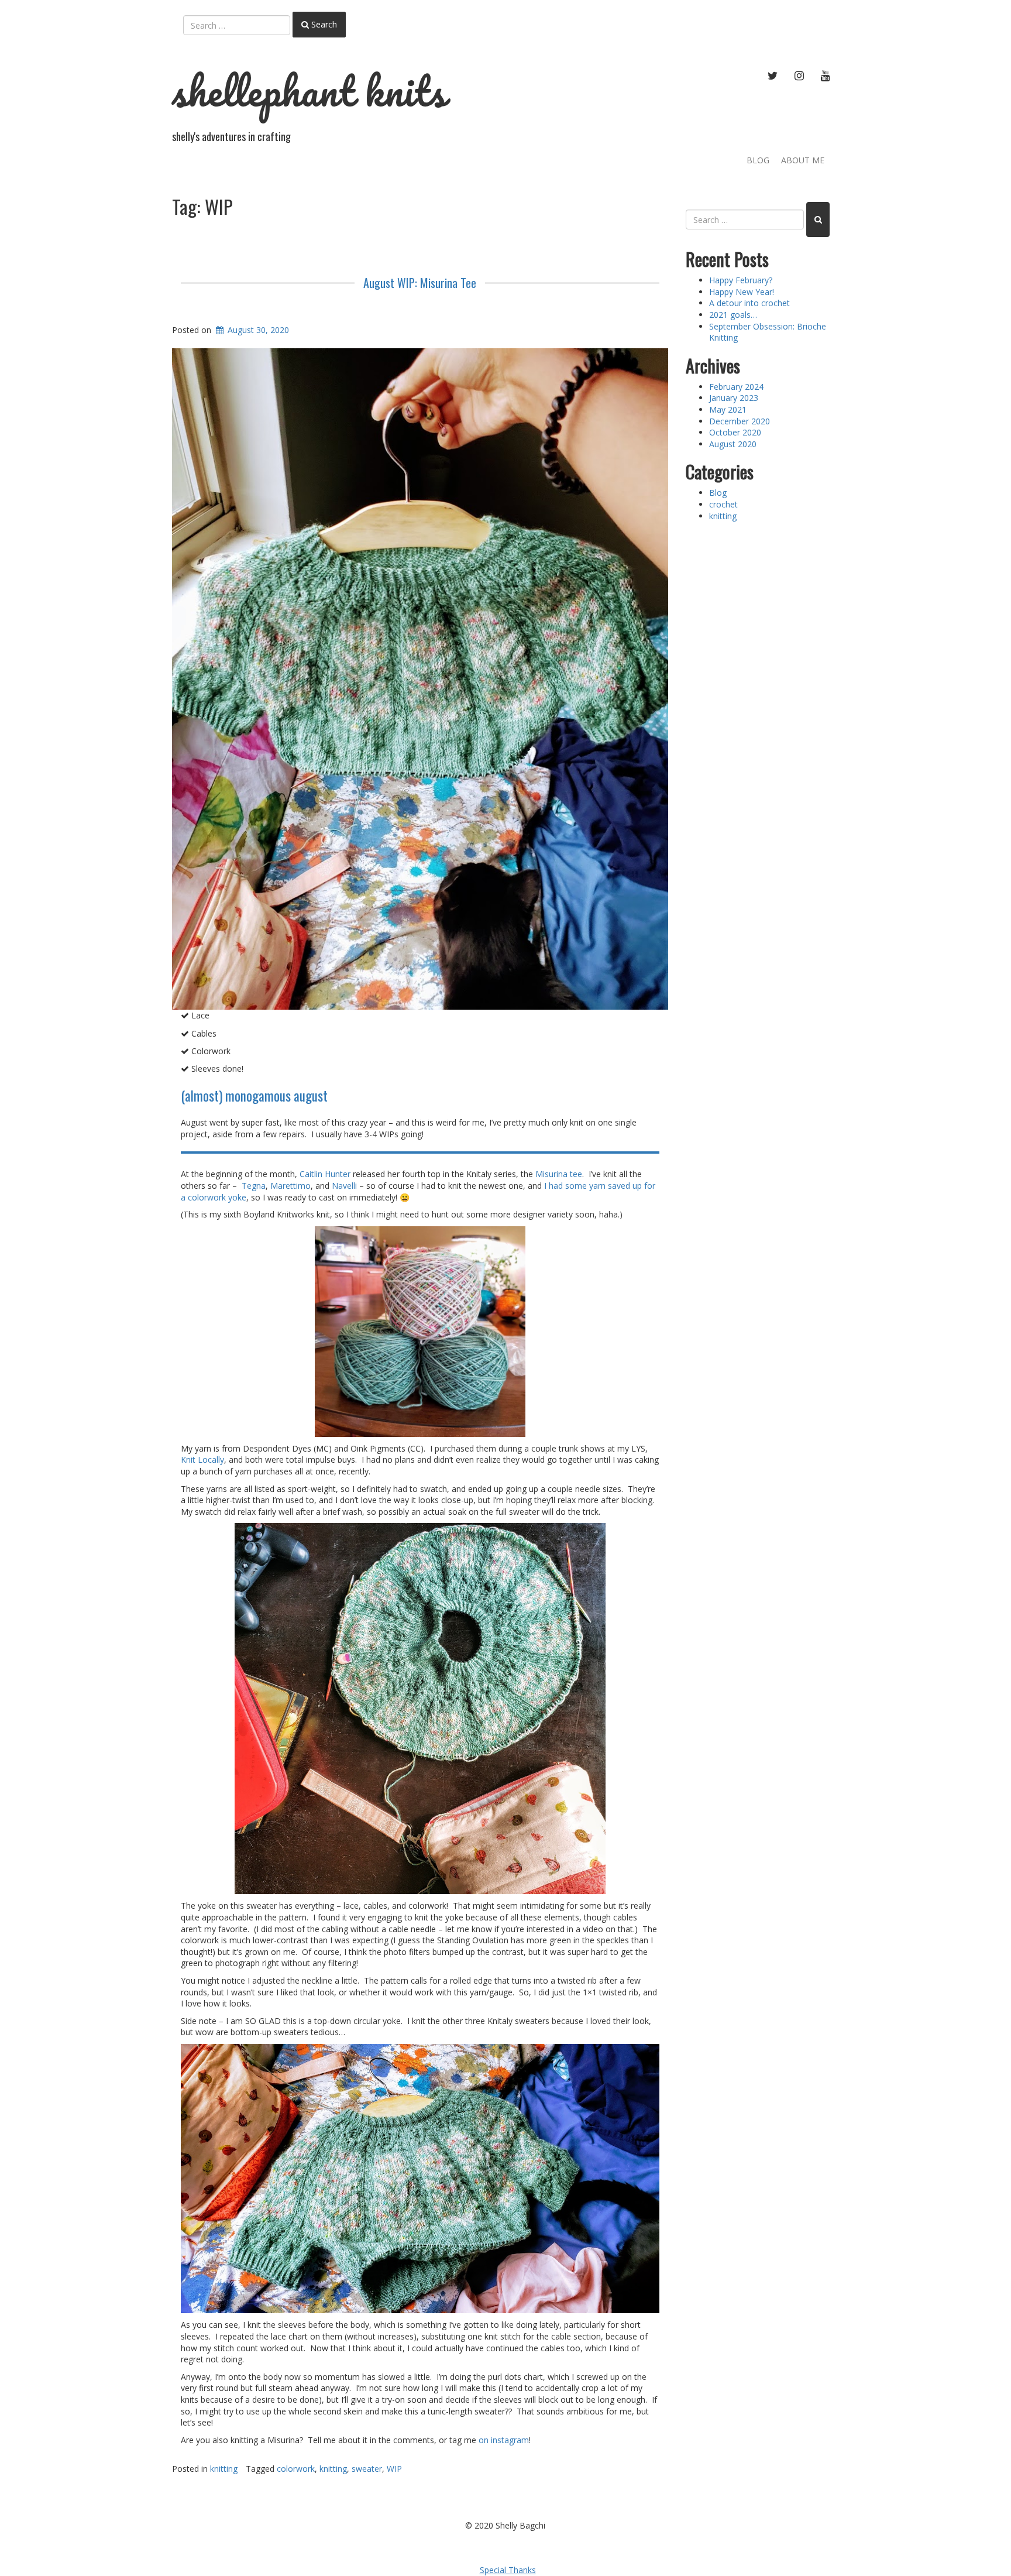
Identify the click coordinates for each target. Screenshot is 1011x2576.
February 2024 (736, 387)
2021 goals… (733, 315)
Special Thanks (508, 2570)
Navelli (344, 1186)
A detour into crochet (749, 303)
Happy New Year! (742, 292)
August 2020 (733, 444)
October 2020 (735, 432)
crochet (723, 504)
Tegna (254, 1186)
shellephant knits (309, 91)
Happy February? (741, 280)
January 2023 (734, 398)
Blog (758, 160)
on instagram (504, 2440)
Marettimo (290, 1186)
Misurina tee (559, 1174)
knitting (224, 2469)
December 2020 (740, 421)
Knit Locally (202, 1459)
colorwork (296, 2469)
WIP (394, 2469)
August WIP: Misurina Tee (420, 283)
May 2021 (728, 409)
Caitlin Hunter (325, 1174)
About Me (803, 160)
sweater (367, 2469)
